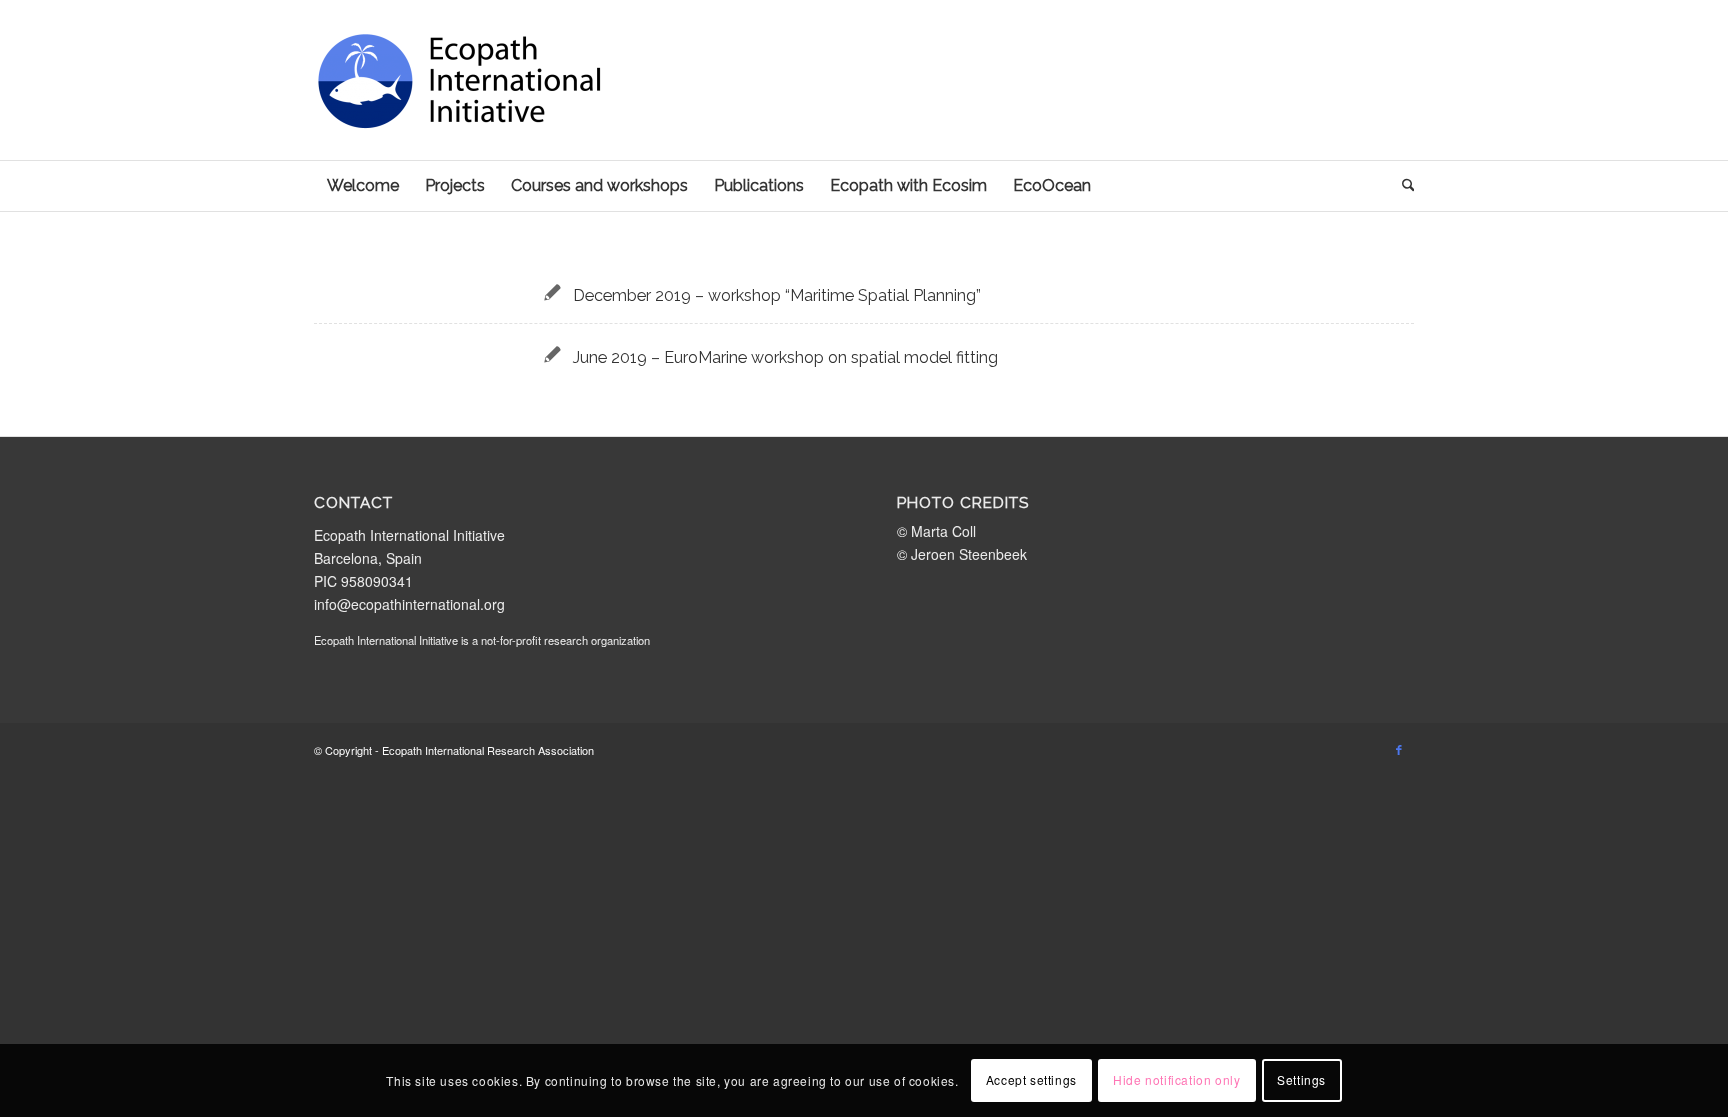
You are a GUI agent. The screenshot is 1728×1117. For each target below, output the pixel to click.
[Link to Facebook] (1399, 749)
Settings (1301, 1079)
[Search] (1402, 186)
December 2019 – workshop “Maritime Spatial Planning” (777, 295)
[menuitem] (363, 186)
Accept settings (1031, 1079)
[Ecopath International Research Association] (464, 110)
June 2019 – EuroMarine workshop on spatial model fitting (785, 357)
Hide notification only (1176, 1079)
